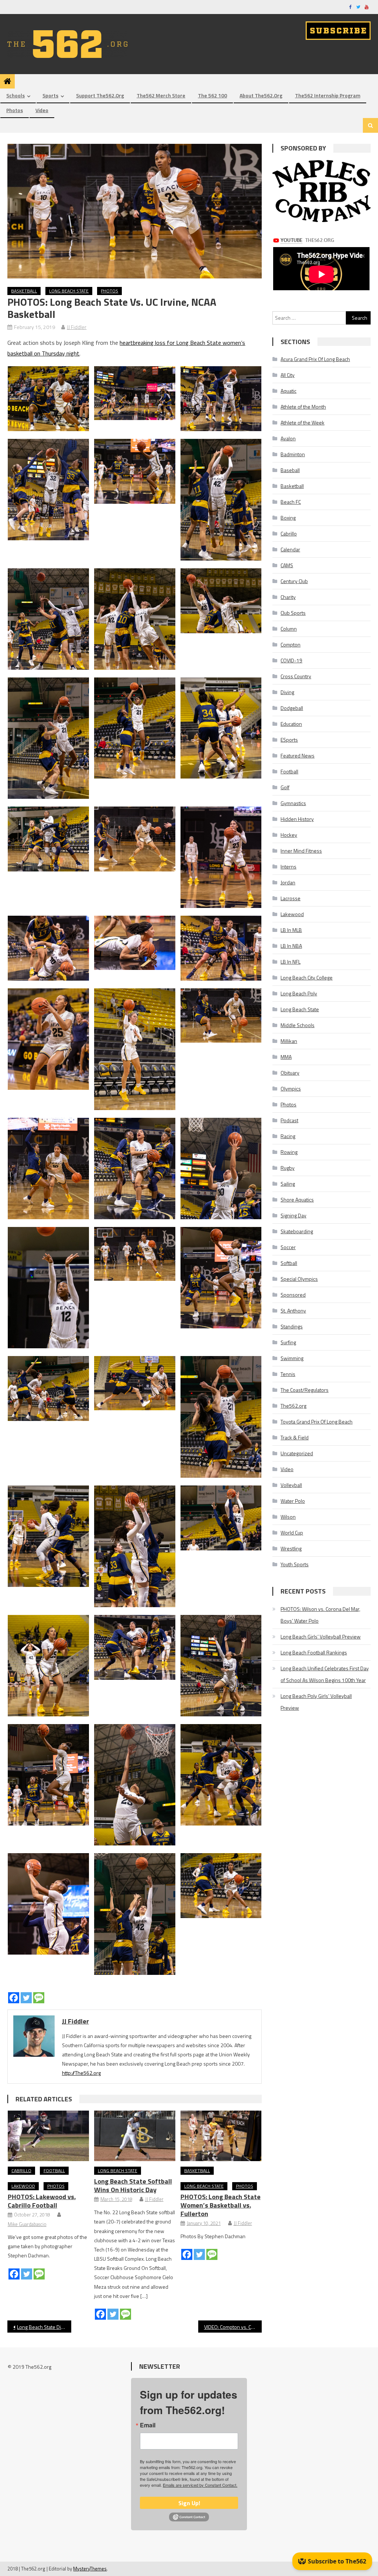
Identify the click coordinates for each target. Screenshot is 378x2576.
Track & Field (295, 1437)
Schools (16, 95)
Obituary (290, 1073)
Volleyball (291, 1485)
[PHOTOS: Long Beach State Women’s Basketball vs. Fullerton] (221, 2136)
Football (54, 2171)
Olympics (291, 1088)
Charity (288, 597)
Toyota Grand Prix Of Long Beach (317, 1422)
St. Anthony (293, 1310)
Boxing (288, 518)
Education (291, 724)
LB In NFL (291, 962)
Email (148, 2425)
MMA (286, 1057)
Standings (292, 1326)
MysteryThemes (90, 2569)
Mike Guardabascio (27, 2224)
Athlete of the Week (303, 422)
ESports (289, 740)
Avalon (288, 438)
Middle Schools (298, 1025)
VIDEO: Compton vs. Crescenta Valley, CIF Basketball (233, 2327)
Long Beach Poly (299, 993)
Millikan (289, 1041)
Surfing (288, 1342)
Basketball (24, 291)
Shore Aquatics (297, 1199)
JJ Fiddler (77, 327)
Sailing (288, 1184)
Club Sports (293, 613)
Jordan (288, 882)
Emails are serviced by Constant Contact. (200, 2485)
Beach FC (291, 502)
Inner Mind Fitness (301, 851)
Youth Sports (295, 1564)
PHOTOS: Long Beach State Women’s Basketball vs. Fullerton (221, 2205)
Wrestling (291, 1548)
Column (289, 629)
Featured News (298, 755)
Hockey (289, 835)
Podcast (289, 1120)
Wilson (288, 1517)
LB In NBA (291, 946)
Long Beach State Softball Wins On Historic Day (133, 2185)
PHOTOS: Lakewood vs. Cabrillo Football (42, 2201)
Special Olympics (299, 1279)
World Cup (292, 1533)
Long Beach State (69, 291)
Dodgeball (292, 708)
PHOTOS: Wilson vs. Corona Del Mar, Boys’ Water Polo (320, 1615)
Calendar (290, 549)
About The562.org (261, 95)
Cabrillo (21, 2171)
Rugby (288, 1168)
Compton (291, 644)
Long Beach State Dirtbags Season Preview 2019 (44, 2327)
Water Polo (293, 1501)
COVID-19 (291, 660)
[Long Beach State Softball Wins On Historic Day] (135, 2136)
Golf (285, 787)
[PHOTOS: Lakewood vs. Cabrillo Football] (48, 2136)
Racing (288, 1136)
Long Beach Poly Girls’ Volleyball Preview (316, 1702)
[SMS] (39, 1998)
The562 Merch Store (161, 95)
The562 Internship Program (328, 95)
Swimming (292, 1358)
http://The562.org (81, 2073)
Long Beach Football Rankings (314, 1652)
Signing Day (293, 1215)
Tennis (288, 1374)
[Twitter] (26, 1998)
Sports (50, 95)
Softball (289, 1263)
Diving (287, 692)
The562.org (293, 1406)
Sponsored (293, 1295)
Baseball (290, 470)
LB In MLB (291, 930)
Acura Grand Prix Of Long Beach (315, 359)
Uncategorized (297, 1453)
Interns (288, 866)
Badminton (293, 454)
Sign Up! (189, 2503)
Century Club (294, 581)
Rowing (289, 1152)
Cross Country (296, 676)
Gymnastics (293, 803)
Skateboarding (297, 1231)
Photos (15, 110)
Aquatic (288, 391)
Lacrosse (291, 898)
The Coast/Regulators (305, 1390)
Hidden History (297, 819)
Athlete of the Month (303, 407)
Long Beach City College (307, 977)
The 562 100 (212, 95)
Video (42, 110)
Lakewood (23, 2186)
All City (288, 375)
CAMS (287, 565)
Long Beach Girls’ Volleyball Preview (321, 1637)
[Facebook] (14, 1998)
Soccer (288, 1247)
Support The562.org (100, 95)
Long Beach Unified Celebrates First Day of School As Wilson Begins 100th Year (325, 1674)
